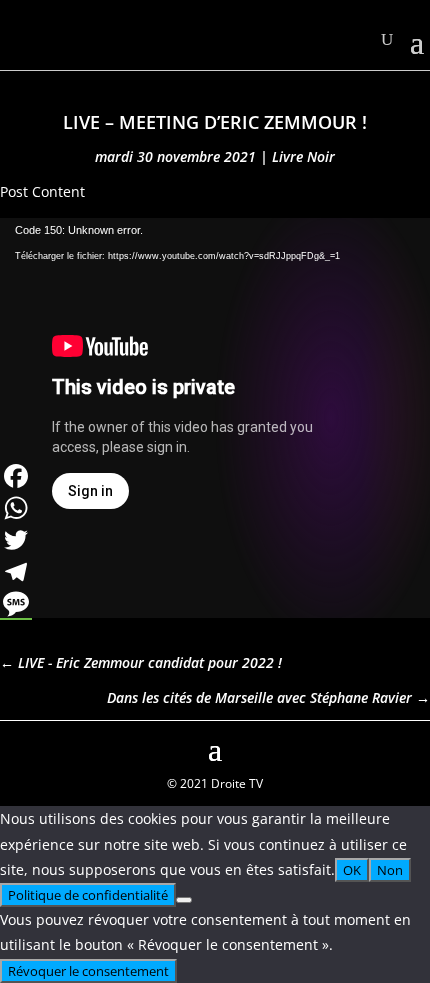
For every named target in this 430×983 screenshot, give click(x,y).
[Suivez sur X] (414, 747)
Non (390, 870)
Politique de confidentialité (88, 895)
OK (352, 870)
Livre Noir (303, 156)
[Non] (184, 900)
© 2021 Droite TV (215, 783)
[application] (215, 339)
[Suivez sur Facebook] (16, 747)
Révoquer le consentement (88, 971)
